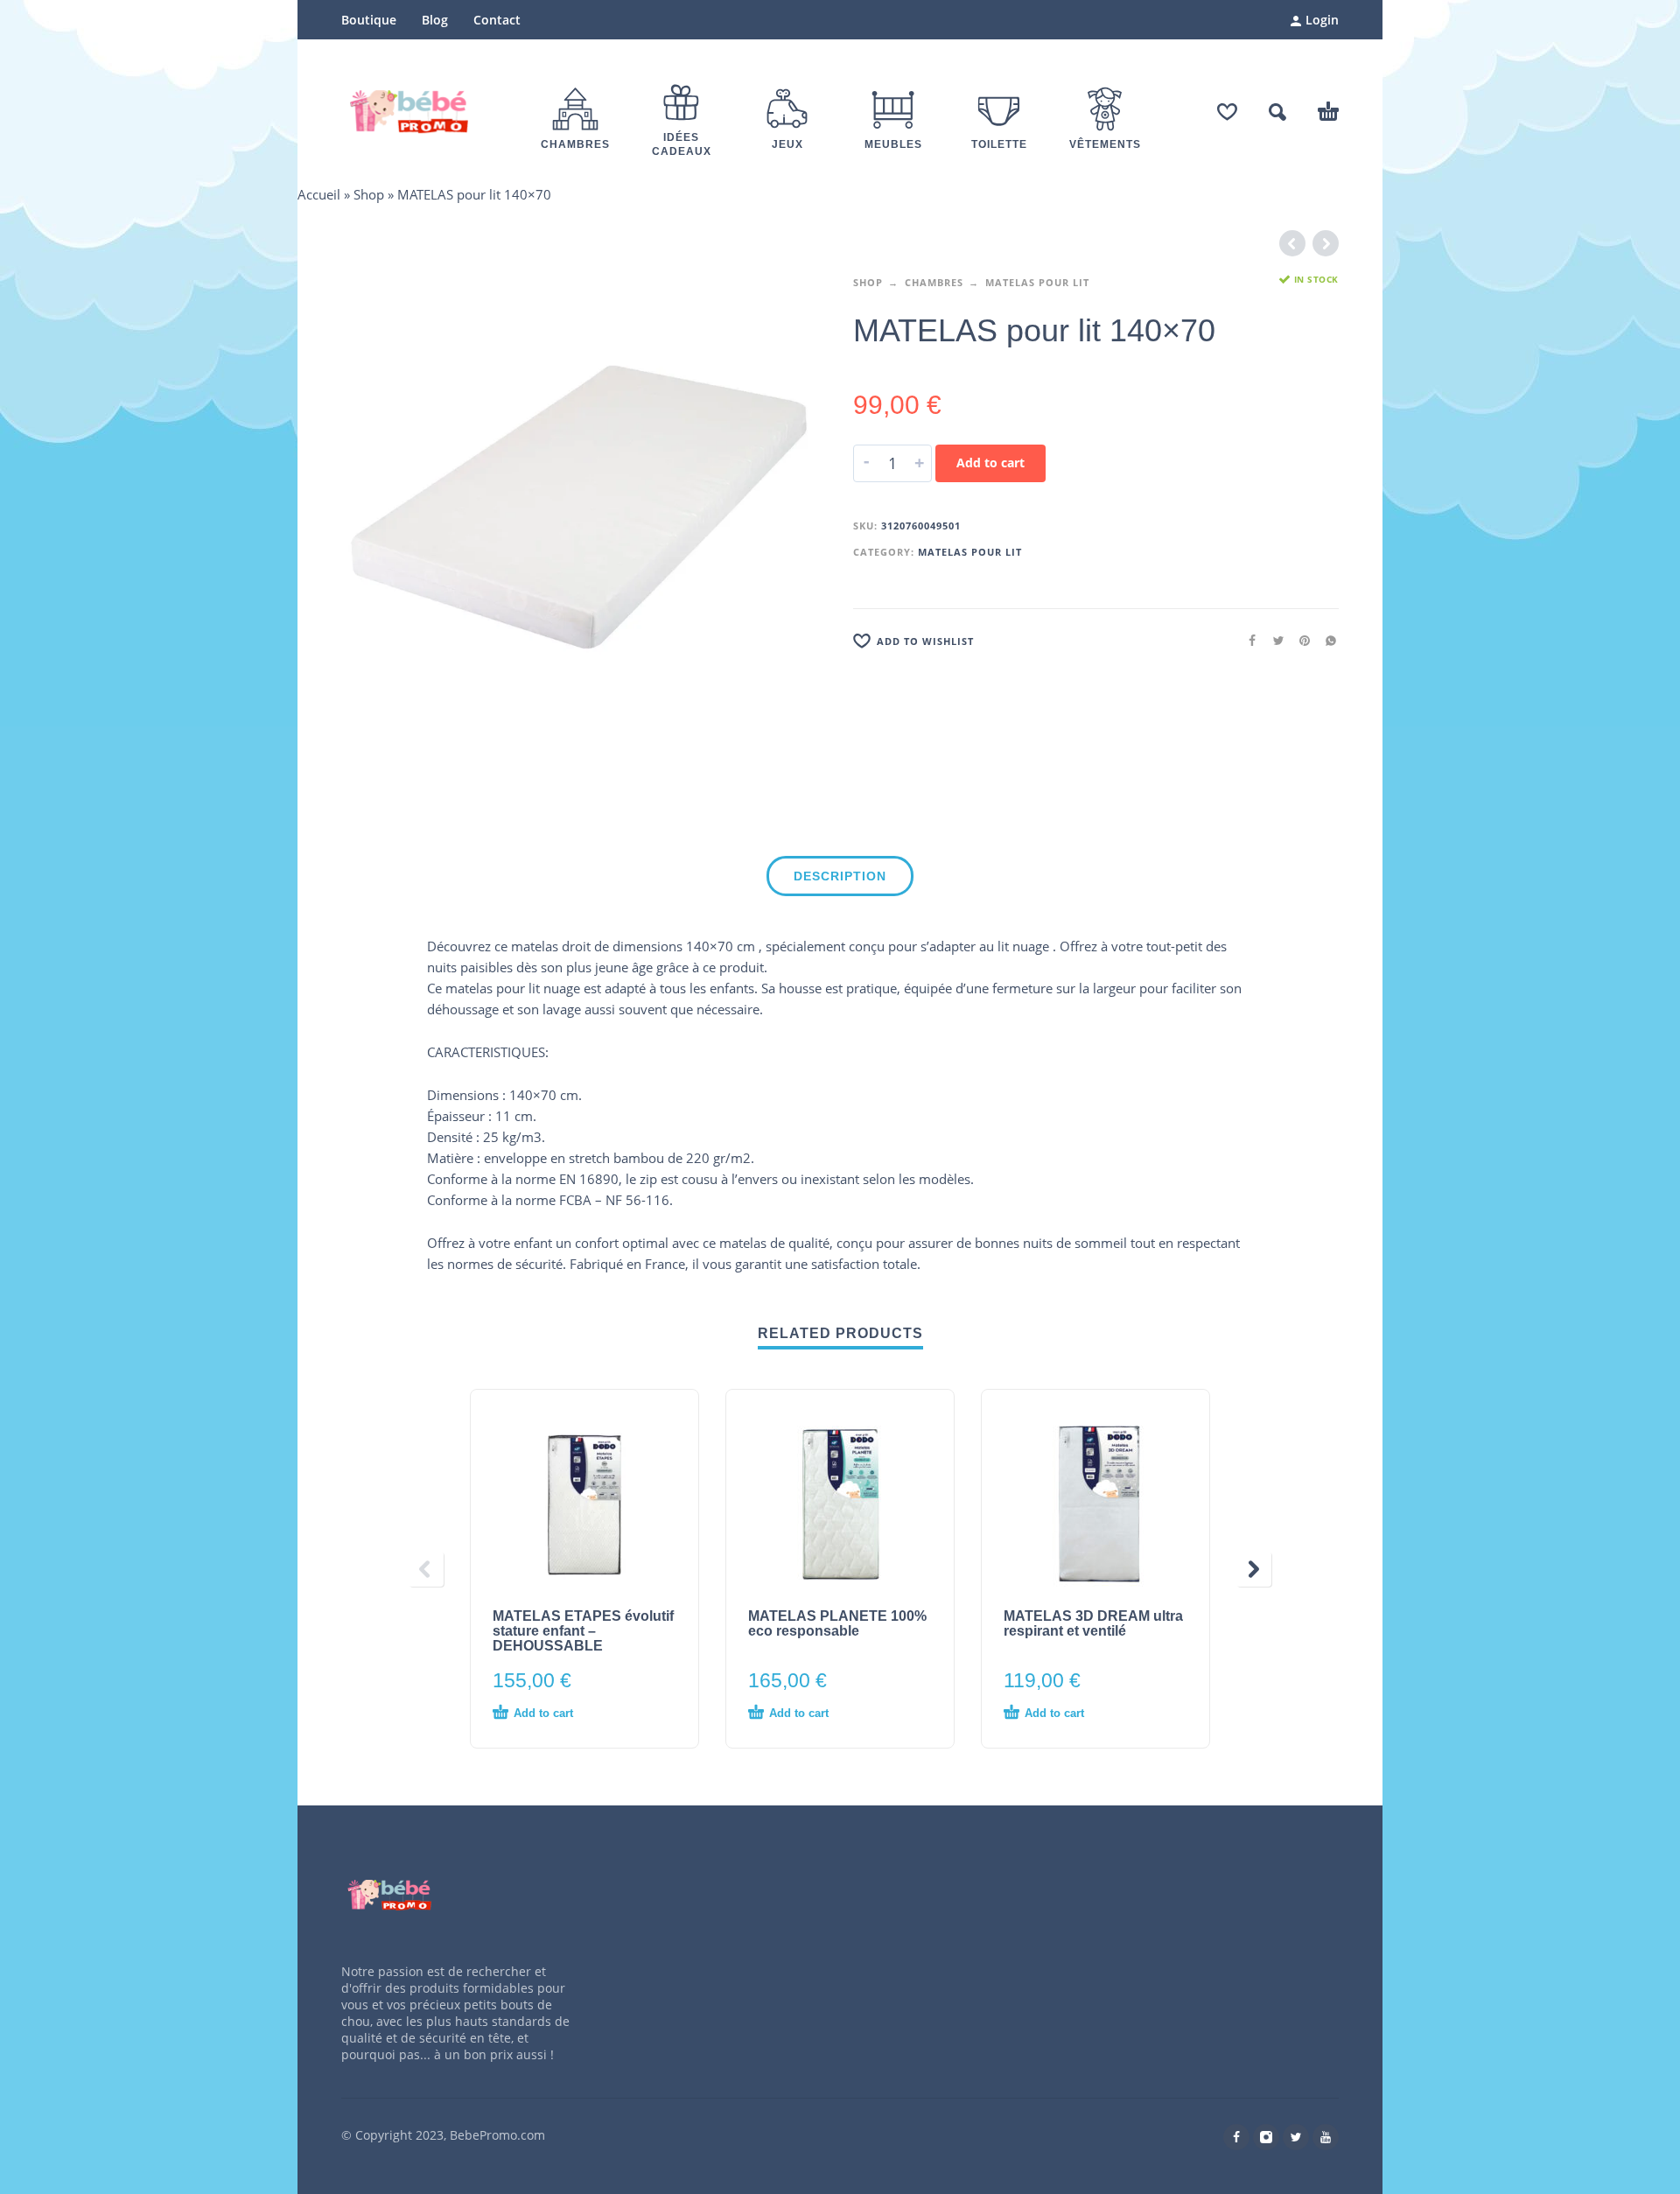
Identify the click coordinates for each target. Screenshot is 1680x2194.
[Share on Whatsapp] (1326, 640)
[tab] (840, 880)
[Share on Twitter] (1273, 640)
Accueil (319, 194)
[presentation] (426, 1569)
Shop (369, 194)
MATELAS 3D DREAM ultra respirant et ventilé (1093, 1623)
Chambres (934, 282)
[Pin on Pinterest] (1299, 640)
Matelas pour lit (1037, 282)
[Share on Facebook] (1247, 640)
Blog (435, 20)
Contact (497, 20)
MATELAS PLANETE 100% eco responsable (837, 1623)
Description (840, 876)
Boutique (369, 20)
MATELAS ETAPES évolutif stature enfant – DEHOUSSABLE (583, 1631)
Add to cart (990, 463)
